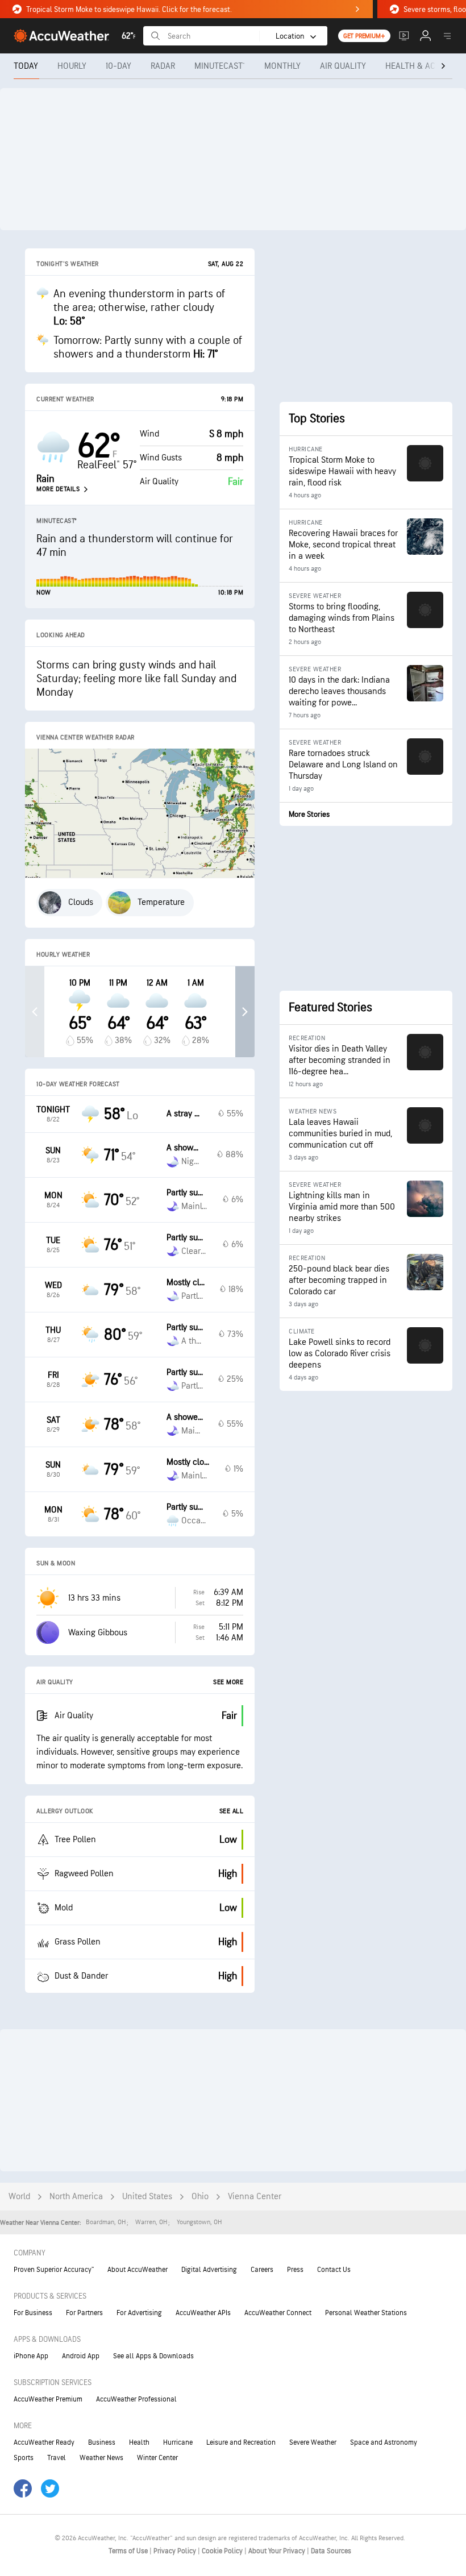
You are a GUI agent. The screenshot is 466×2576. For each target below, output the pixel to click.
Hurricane (178, 2442)
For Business (33, 2313)
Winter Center (157, 2458)
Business (102, 2442)
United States (147, 2197)
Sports (24, 2458)
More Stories (309, 814)
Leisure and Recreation (241, 2442)
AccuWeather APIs (203, 2313)
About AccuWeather (138, 2270)
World (19, 2197)
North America (76, 2197)
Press (295, 2270)
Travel (57, 2458)
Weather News (101, 2458)
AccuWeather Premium (48, 2399)
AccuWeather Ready (44, 2442)
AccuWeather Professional (136, 2399)
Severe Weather (313, 2442)
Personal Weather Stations (366, 2313)
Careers (262, 2270)
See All (232, 1811)
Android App (81, 2356)
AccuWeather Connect (278, 2313)
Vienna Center (255, 2197)
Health (139, 2442)
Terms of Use (129, 2551)
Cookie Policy (223, 2551)
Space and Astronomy (384, 2442)
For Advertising (139, 2313)
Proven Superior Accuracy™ (54, 2270)
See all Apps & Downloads (153, 2356)
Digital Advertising (209, 2270)
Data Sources (331, 2551)
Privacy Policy (176, 2551)
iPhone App (31, 2356)
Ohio (200, 2197)
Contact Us (334, 2270)
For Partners (84, 2313)
